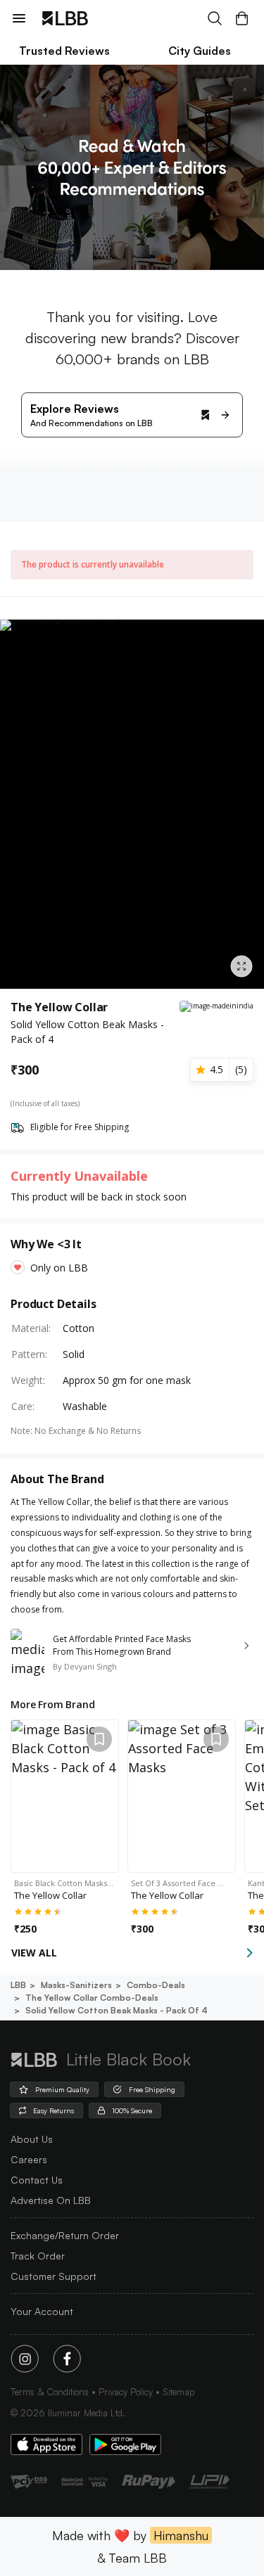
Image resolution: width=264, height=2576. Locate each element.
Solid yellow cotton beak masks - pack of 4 (117, 2010)
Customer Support (54, 2276)
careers (29, 2159)
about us (32, 2139)
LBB (18, 1985)
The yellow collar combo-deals (92, 1998)
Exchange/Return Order (65, 2235)
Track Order (38, 2256)
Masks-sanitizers (76, 1985)
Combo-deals (156, 1985)
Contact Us (37, 2180)
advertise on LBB (51, 2200)
